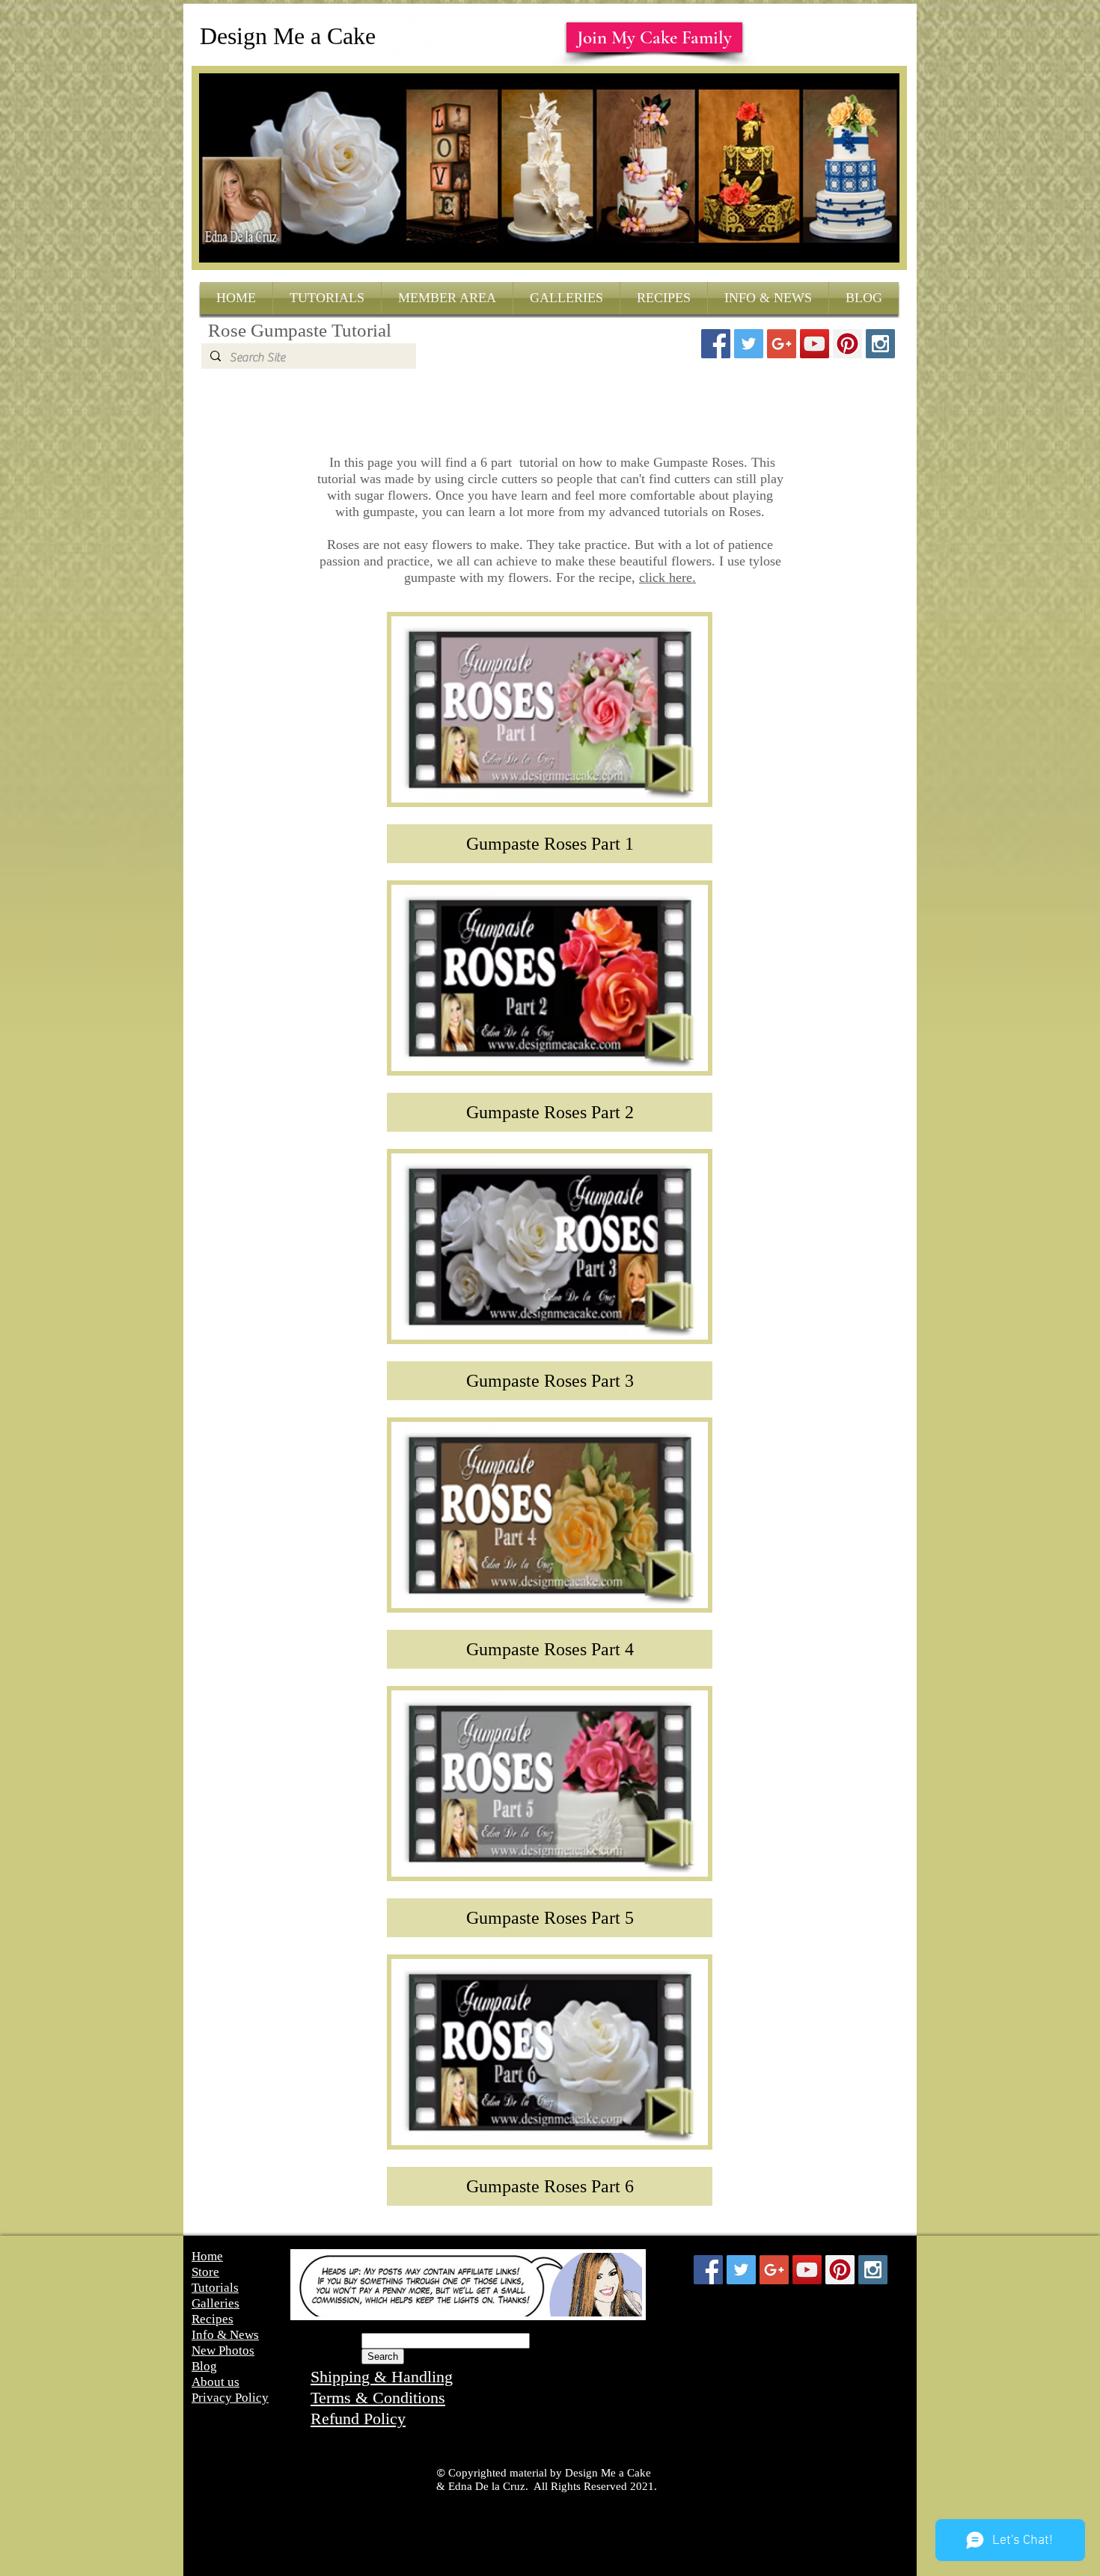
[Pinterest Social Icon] (847, 344)
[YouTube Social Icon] (815, 344)
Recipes (213, 2319)
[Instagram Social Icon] (880, 344)
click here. (667, 577)
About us (216, 2382)
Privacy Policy (230, 2398)
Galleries (216, 2303)
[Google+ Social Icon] (782, 344)
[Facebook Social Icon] (716, 344)
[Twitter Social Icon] (749, 344)
